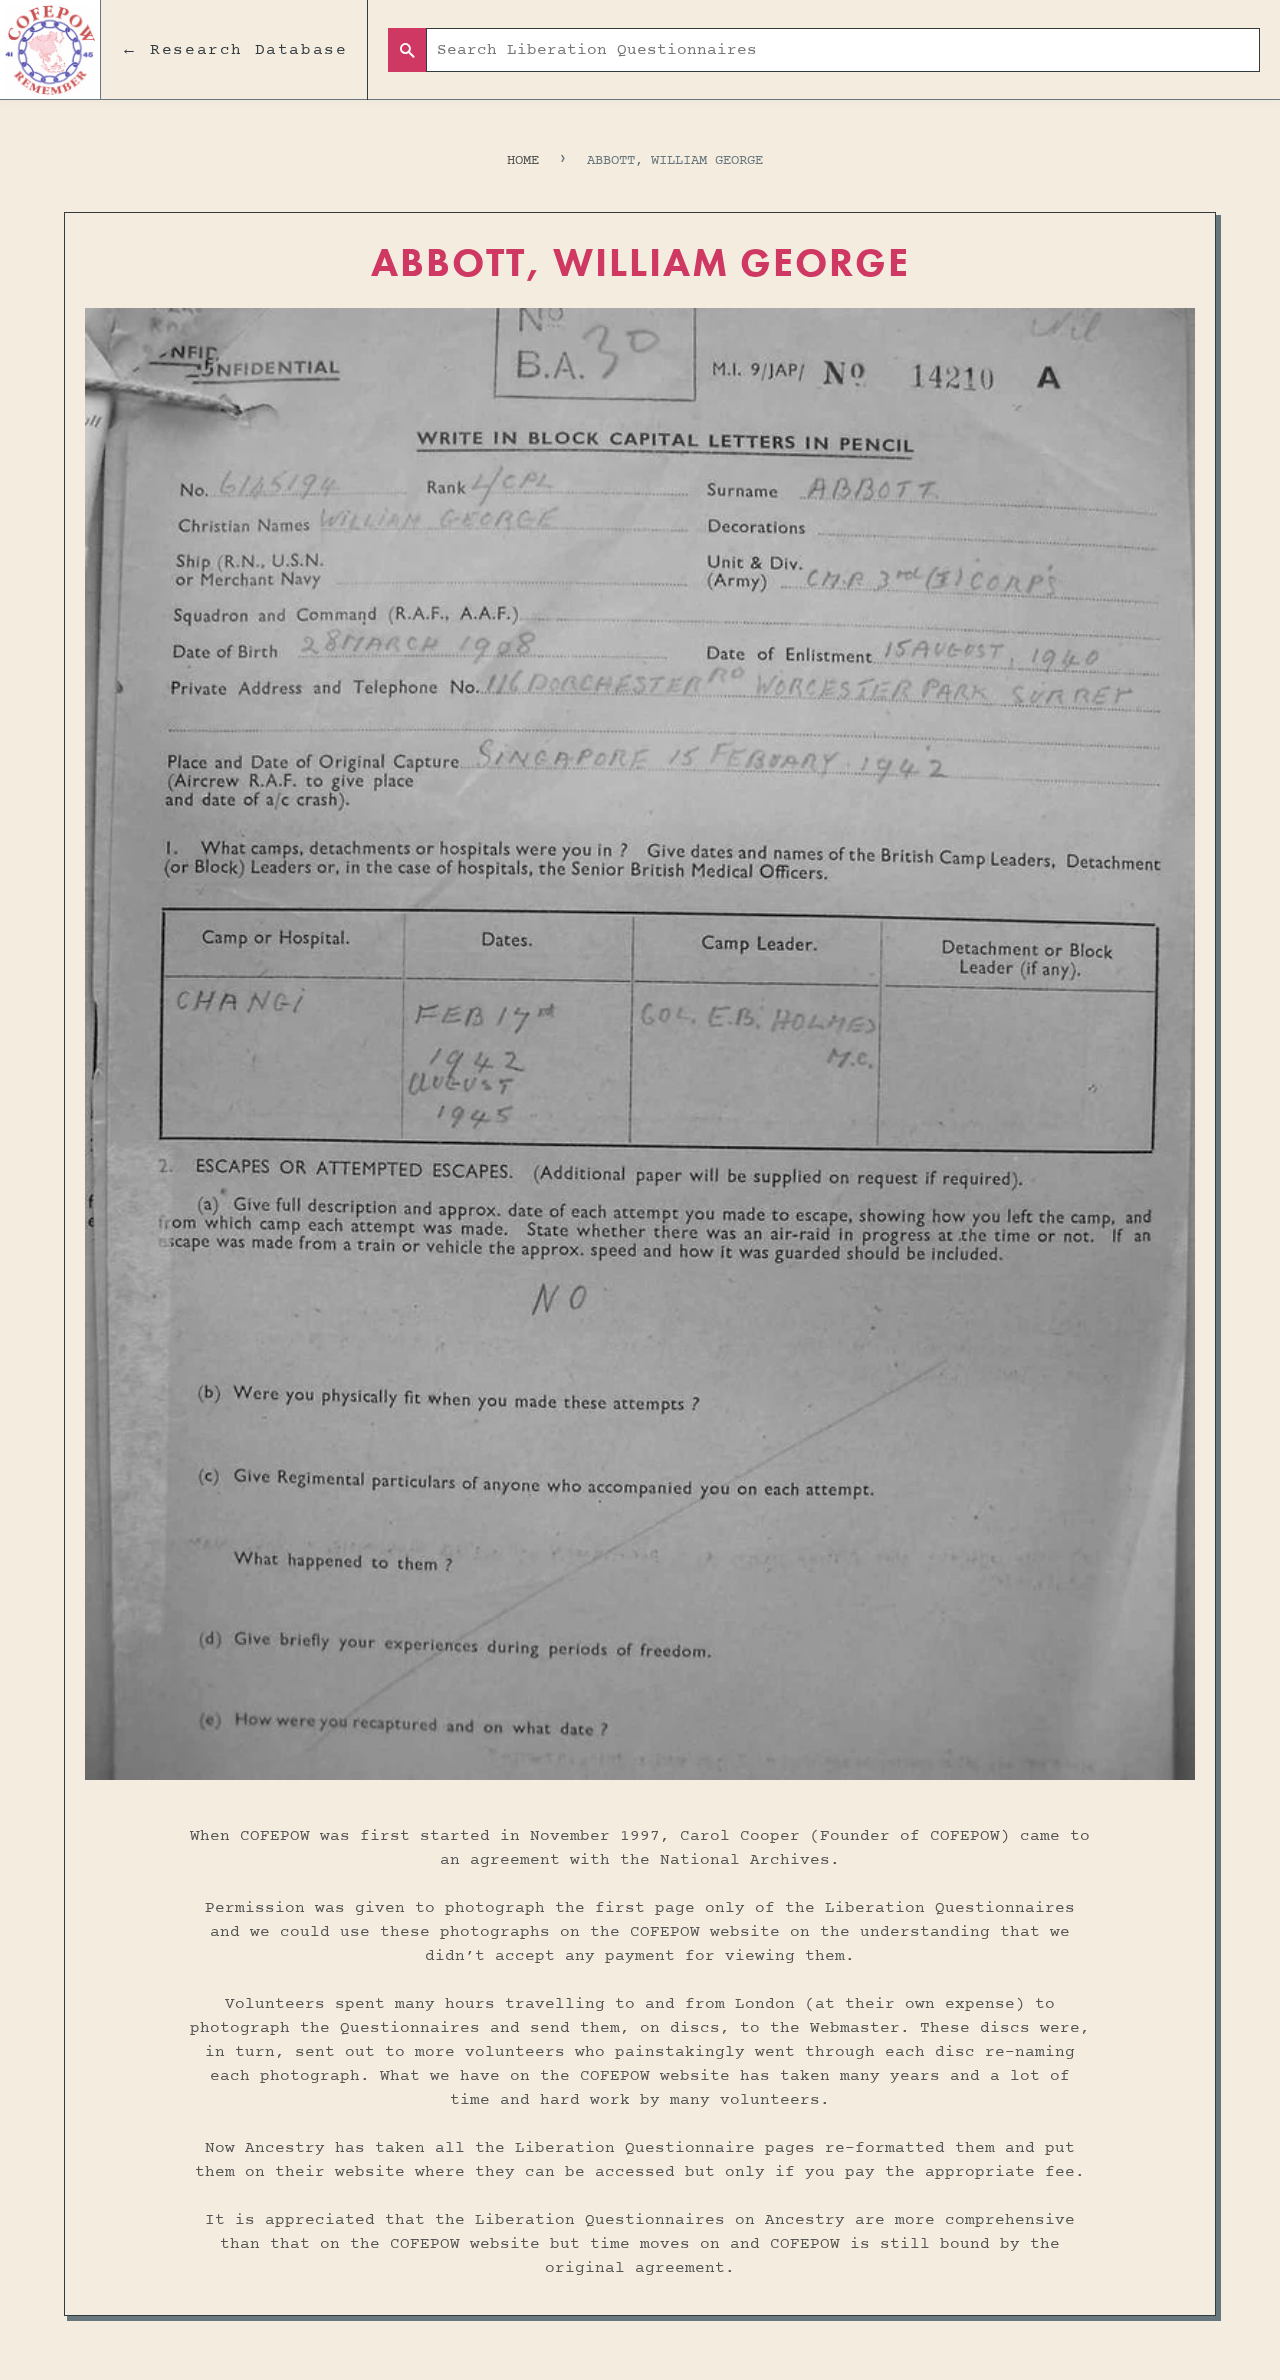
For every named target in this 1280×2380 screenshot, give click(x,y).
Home (523, 160)
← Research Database (234, 50)
